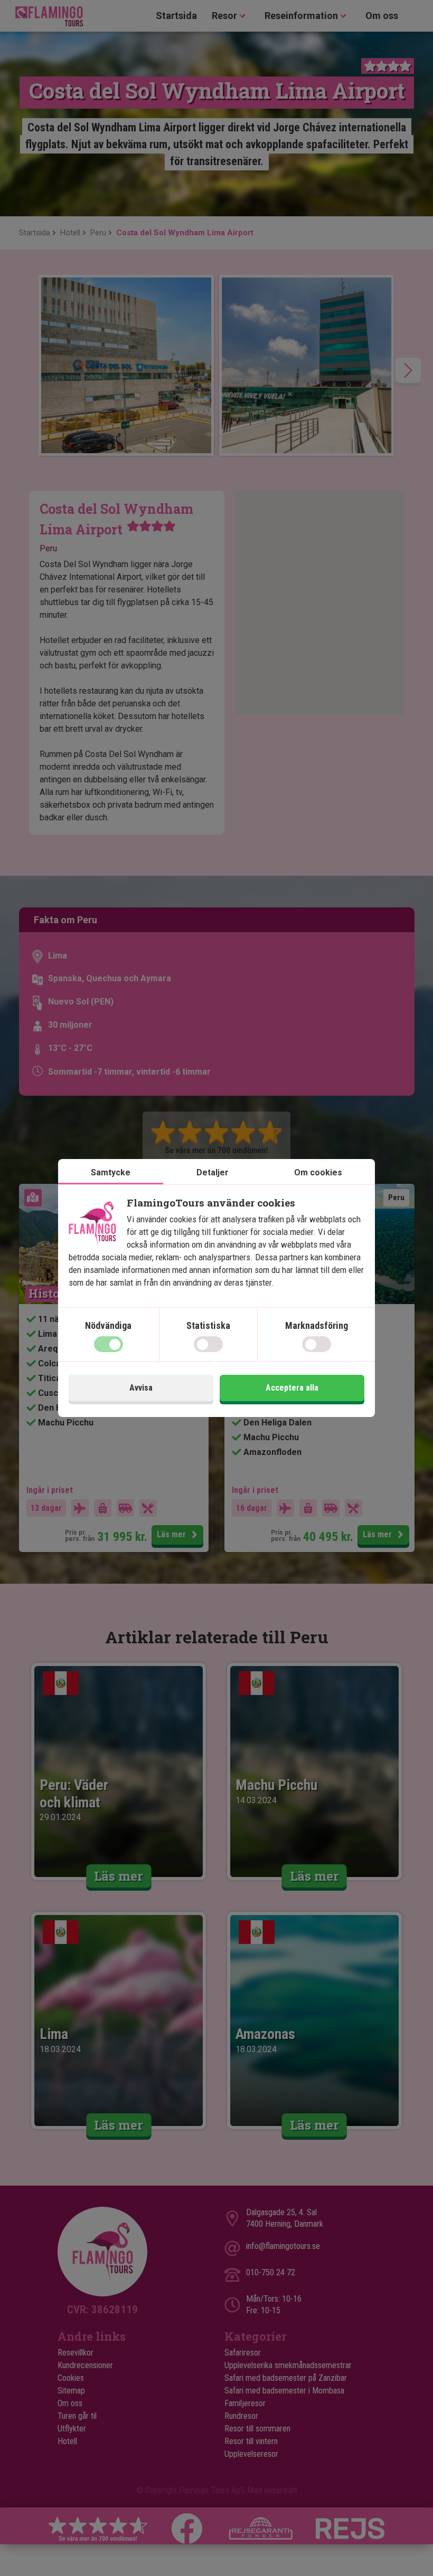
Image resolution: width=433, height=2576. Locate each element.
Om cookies (318, 1172)
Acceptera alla (292, 1388)
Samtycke (111, 1172)
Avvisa (141, 1388)
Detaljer (213, 1172)
